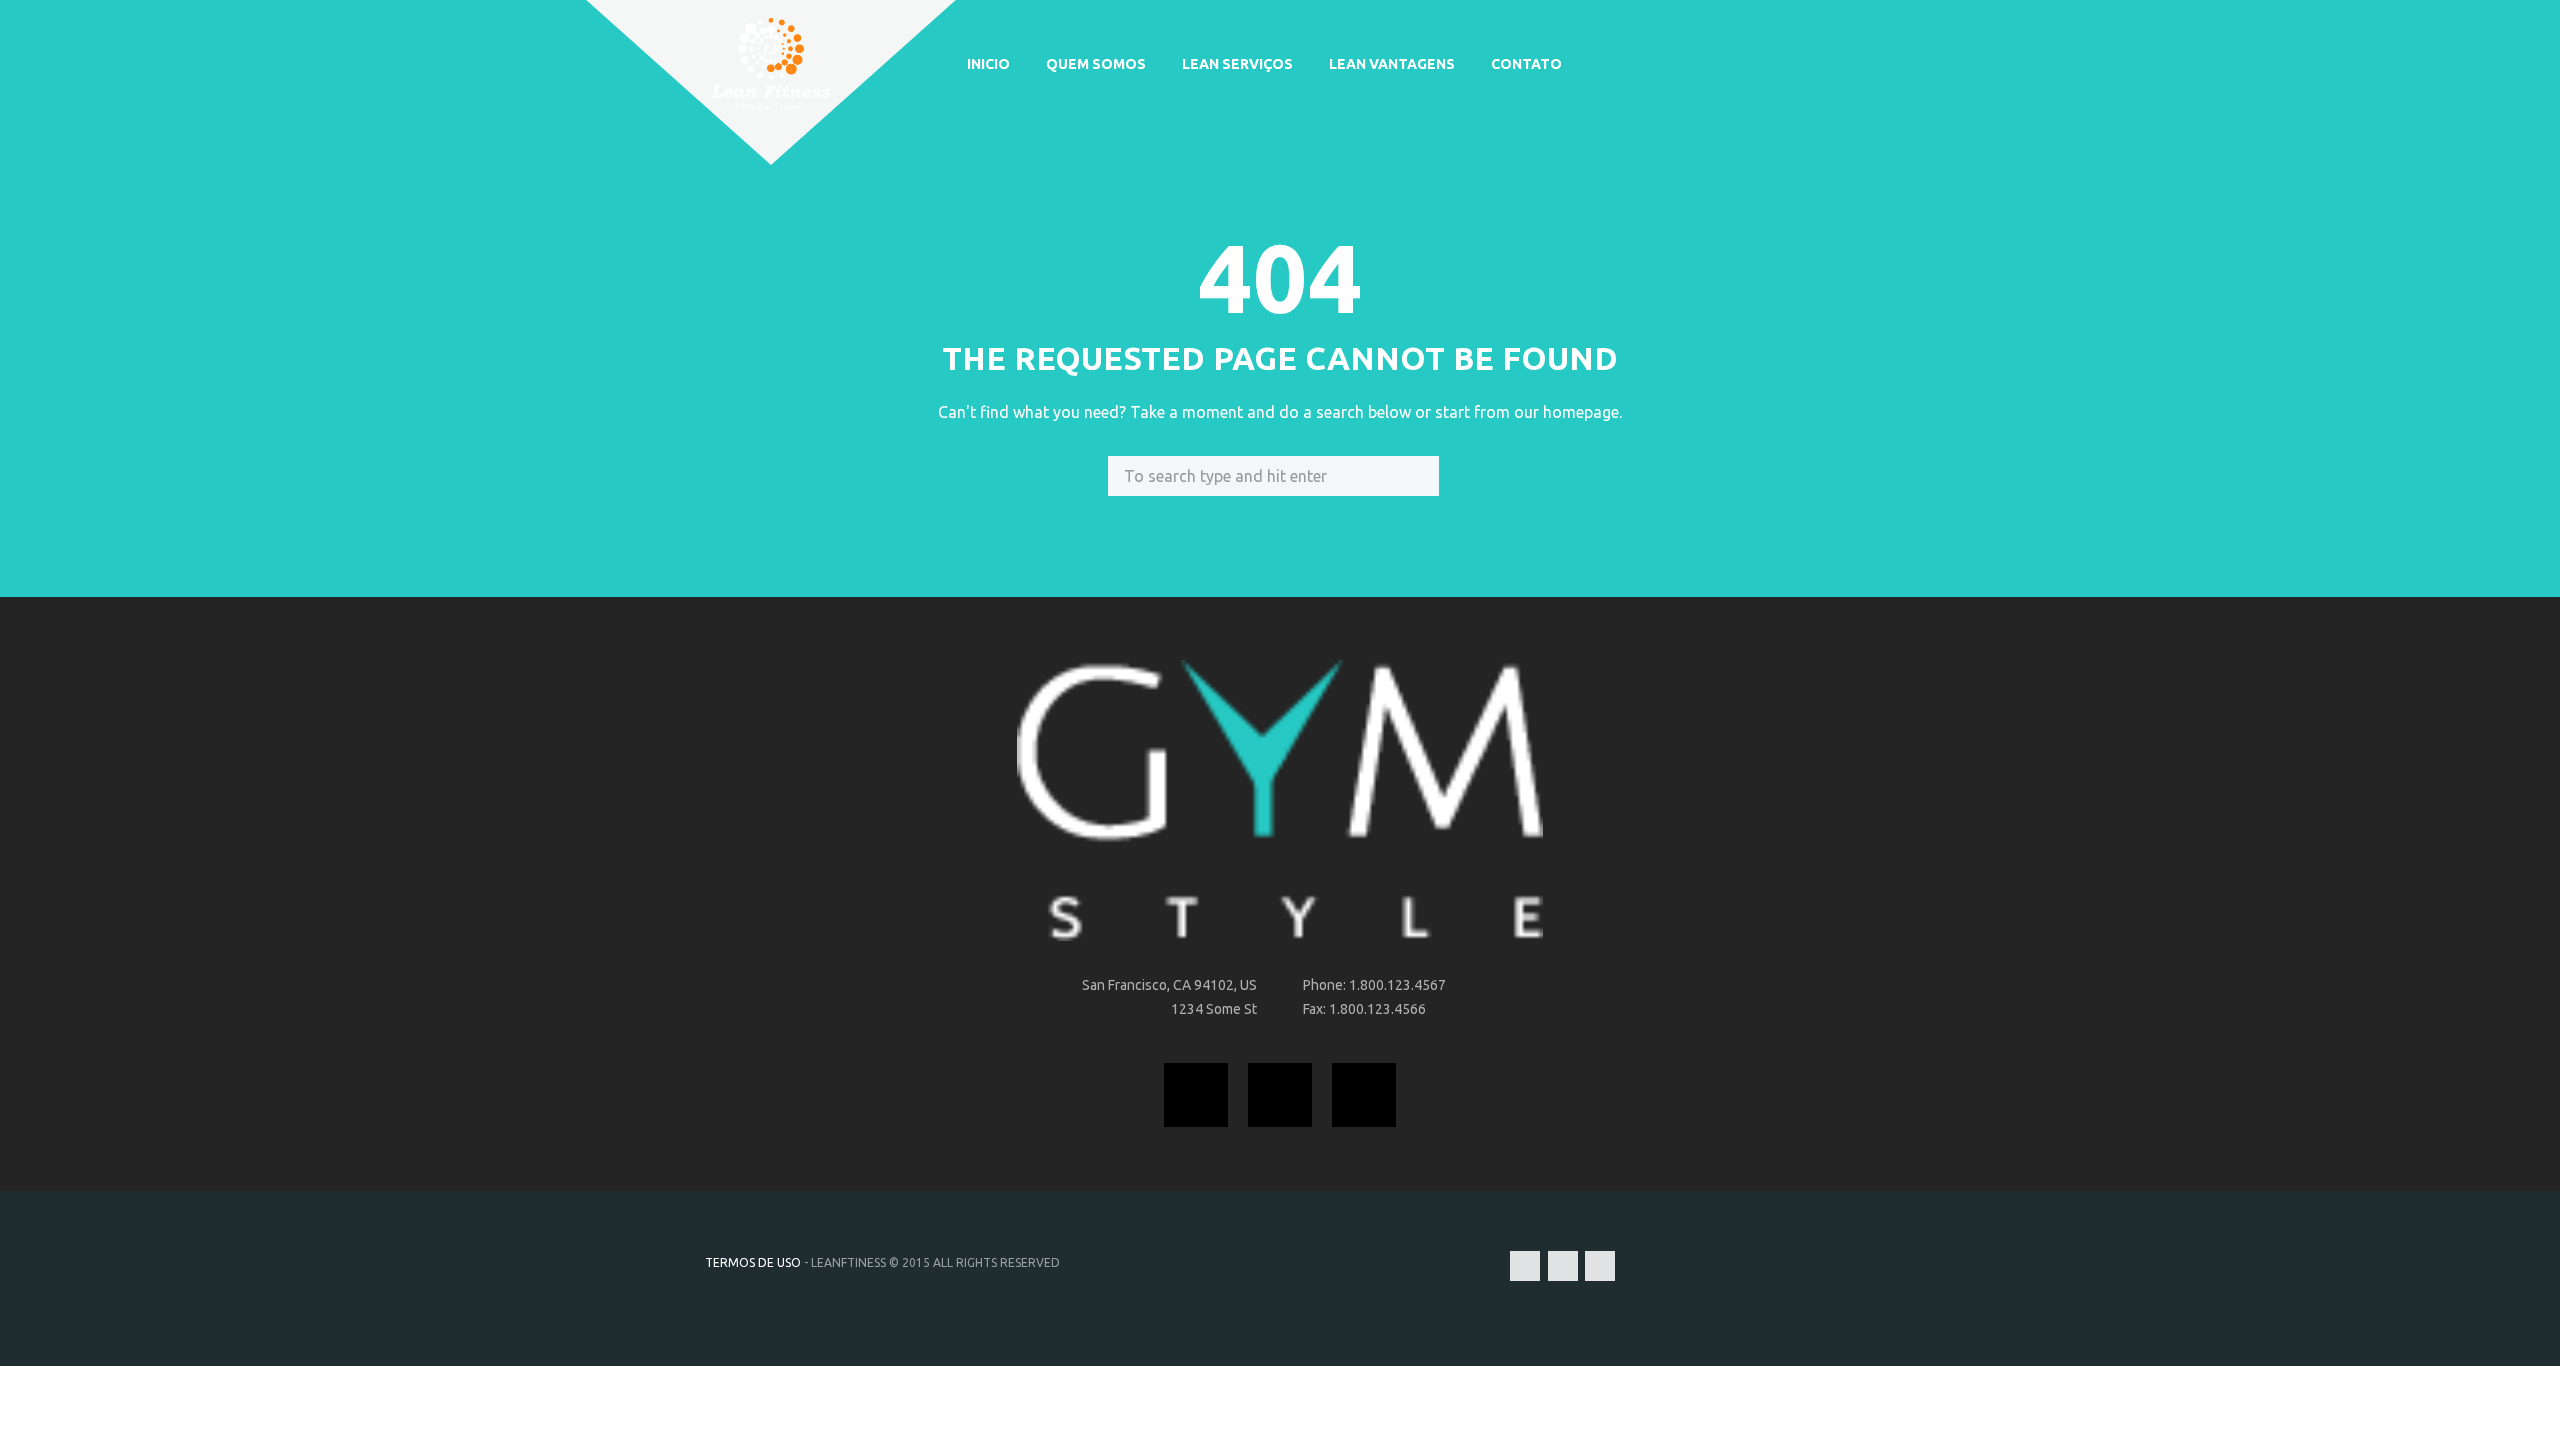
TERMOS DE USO (753, 1262)
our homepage (1566, 412)
